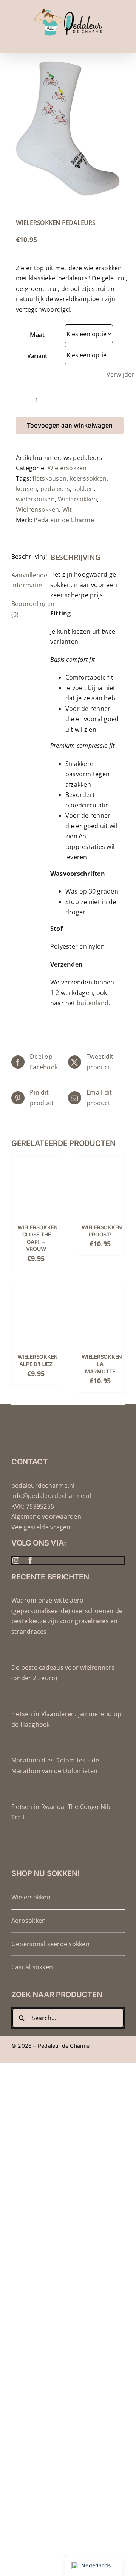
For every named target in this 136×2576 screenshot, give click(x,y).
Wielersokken (67, 468)
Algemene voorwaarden (46, 1516)
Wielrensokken (37, 509)
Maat (37, 335)
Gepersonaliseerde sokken (50, 1944)
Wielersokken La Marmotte (102, 1364)
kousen (26, 489)
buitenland (93, 1003)
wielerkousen (35, 499)
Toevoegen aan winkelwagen (70, 425)
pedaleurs (55, 489)
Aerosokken (29, 1921)
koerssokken (88, 478)
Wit (67, 509)
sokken (83, 489)
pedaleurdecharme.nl (43, 1486)
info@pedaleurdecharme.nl (51, 1496)
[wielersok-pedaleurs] (68, 128)
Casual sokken (32, 1967)
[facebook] (30, 1560)
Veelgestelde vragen (41, 1527)
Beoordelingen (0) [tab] (26, 609)
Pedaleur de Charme (64, 520)
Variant (37, 356)
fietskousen (49, 478)
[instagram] (16, 1560)
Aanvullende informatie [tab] (26, 580)
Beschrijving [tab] (26, 557)
